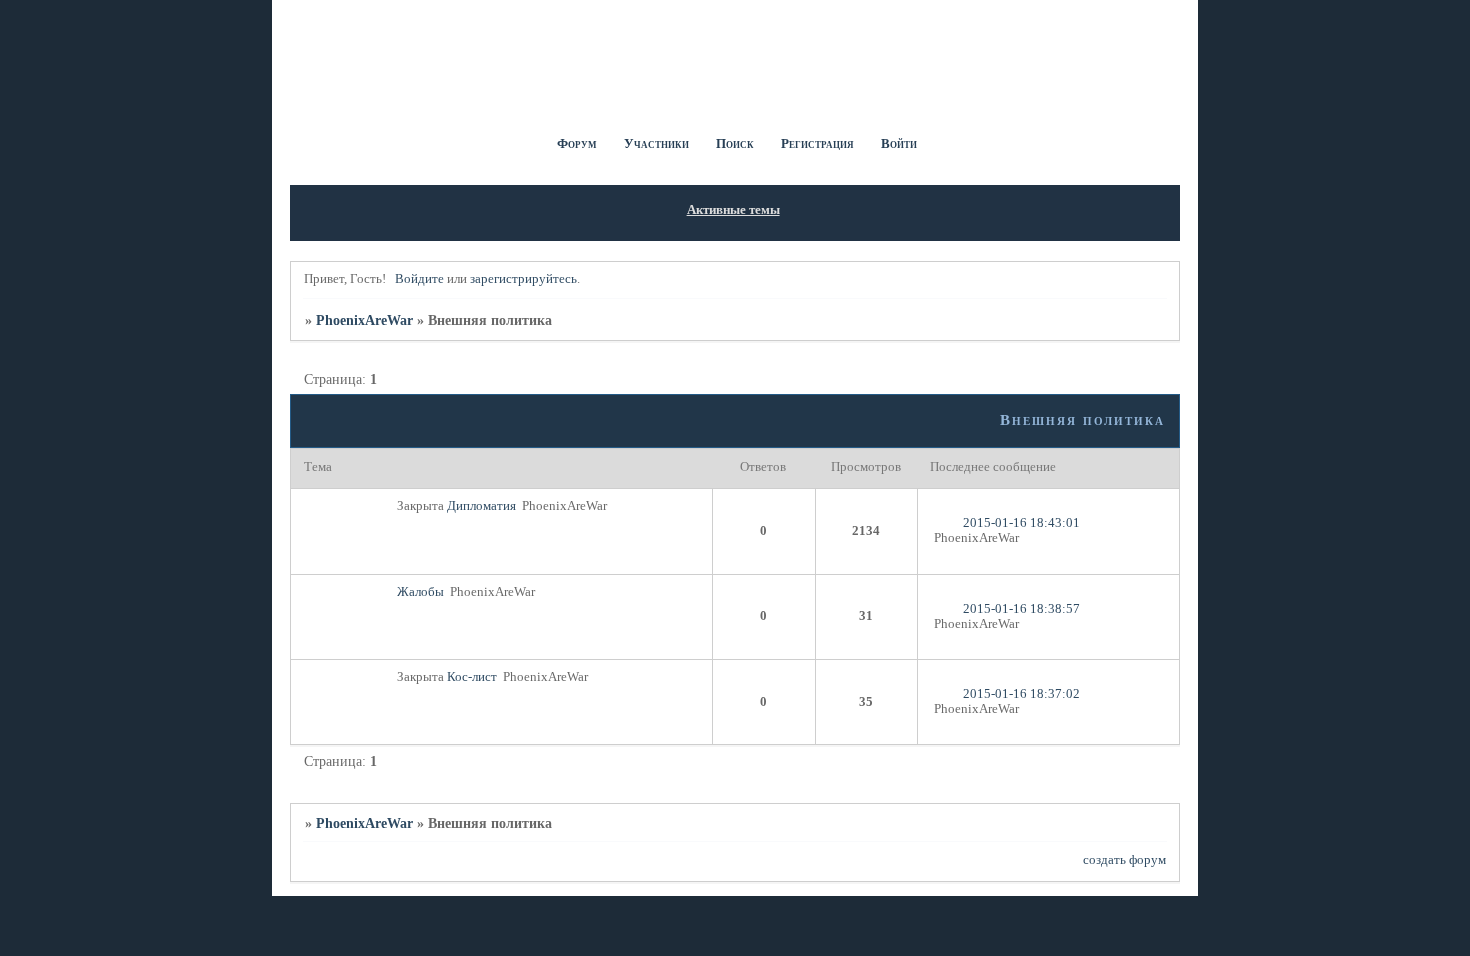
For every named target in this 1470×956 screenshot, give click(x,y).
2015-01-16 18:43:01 (1021, 523)
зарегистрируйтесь (523, 279)
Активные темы (733, 210)
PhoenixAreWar (364, 320)
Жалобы (420, 592)
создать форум (1124, 860)
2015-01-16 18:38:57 (1021, 609)
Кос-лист (472, 677)
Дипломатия (481, 506)
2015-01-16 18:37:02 (1021, 694)
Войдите (419, 279)
